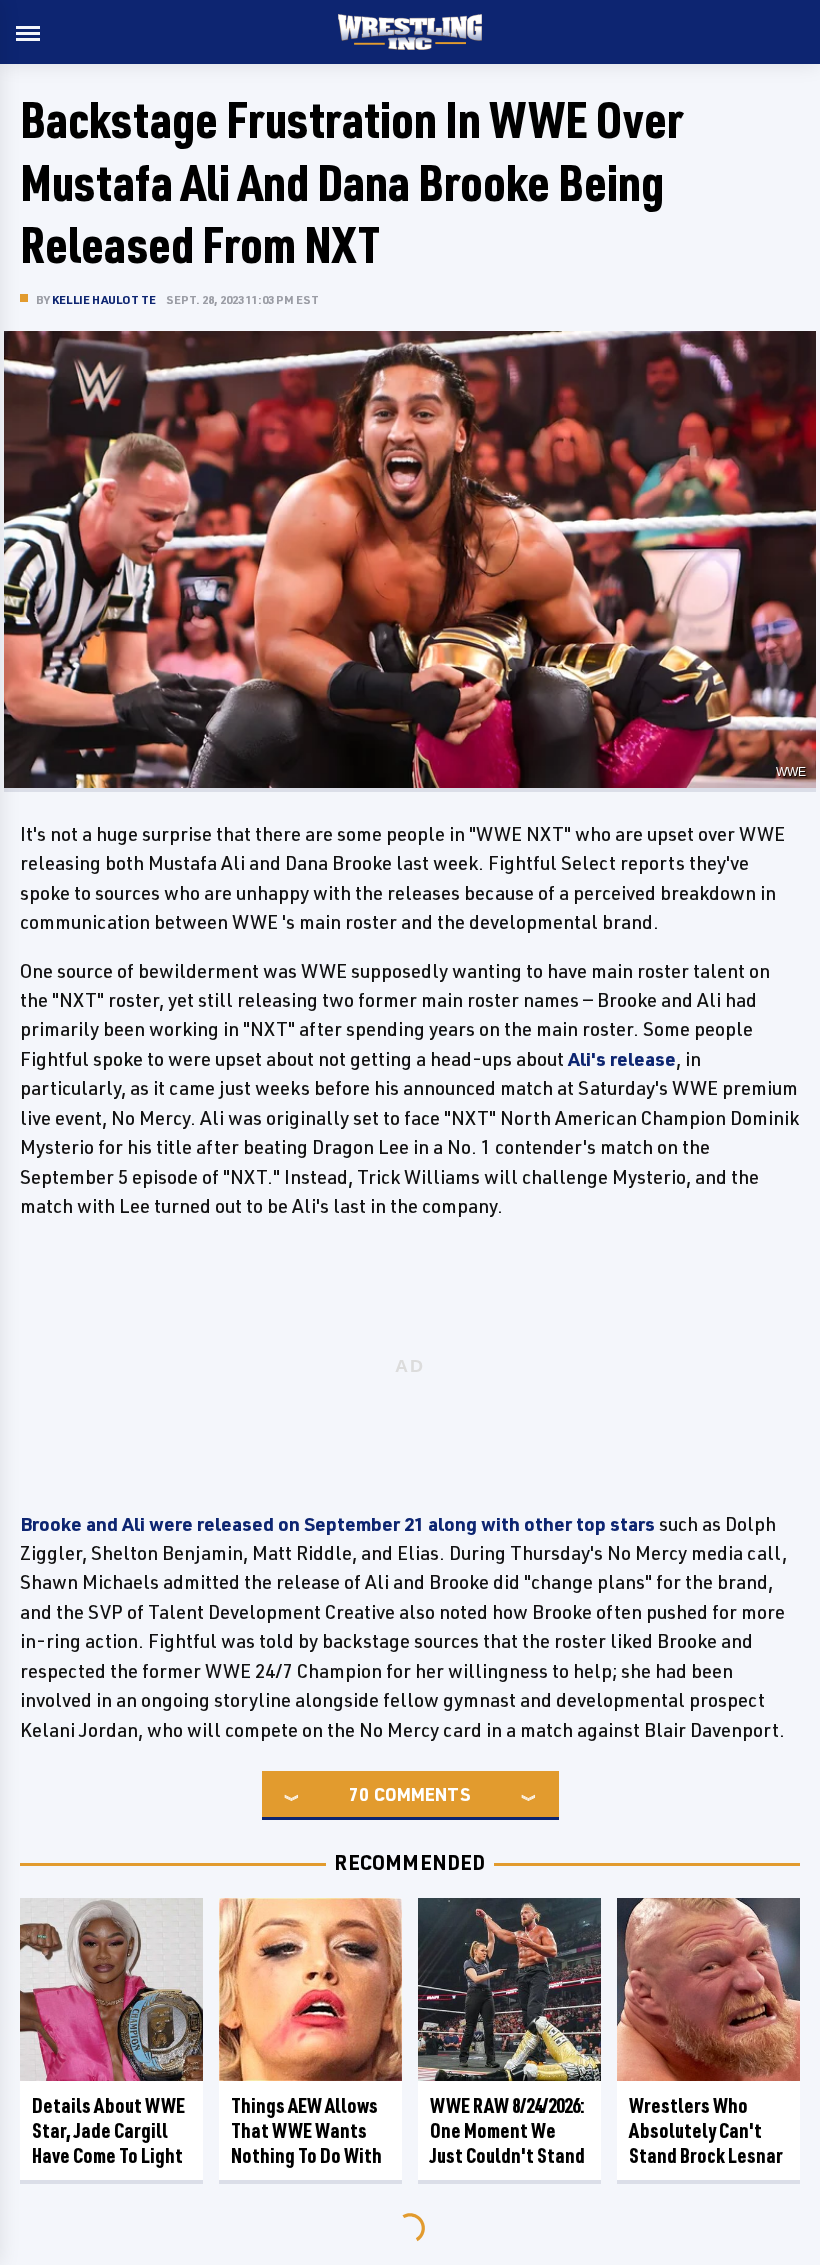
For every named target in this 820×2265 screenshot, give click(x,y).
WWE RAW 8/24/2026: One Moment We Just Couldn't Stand (507, 2130)
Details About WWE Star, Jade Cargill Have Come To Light (108, 2130)
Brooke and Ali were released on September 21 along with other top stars (337, 1524)
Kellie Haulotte (104, 299)
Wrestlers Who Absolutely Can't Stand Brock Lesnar (706, 2130)
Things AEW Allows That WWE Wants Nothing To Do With (306, 2130)
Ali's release (622, 1059)
